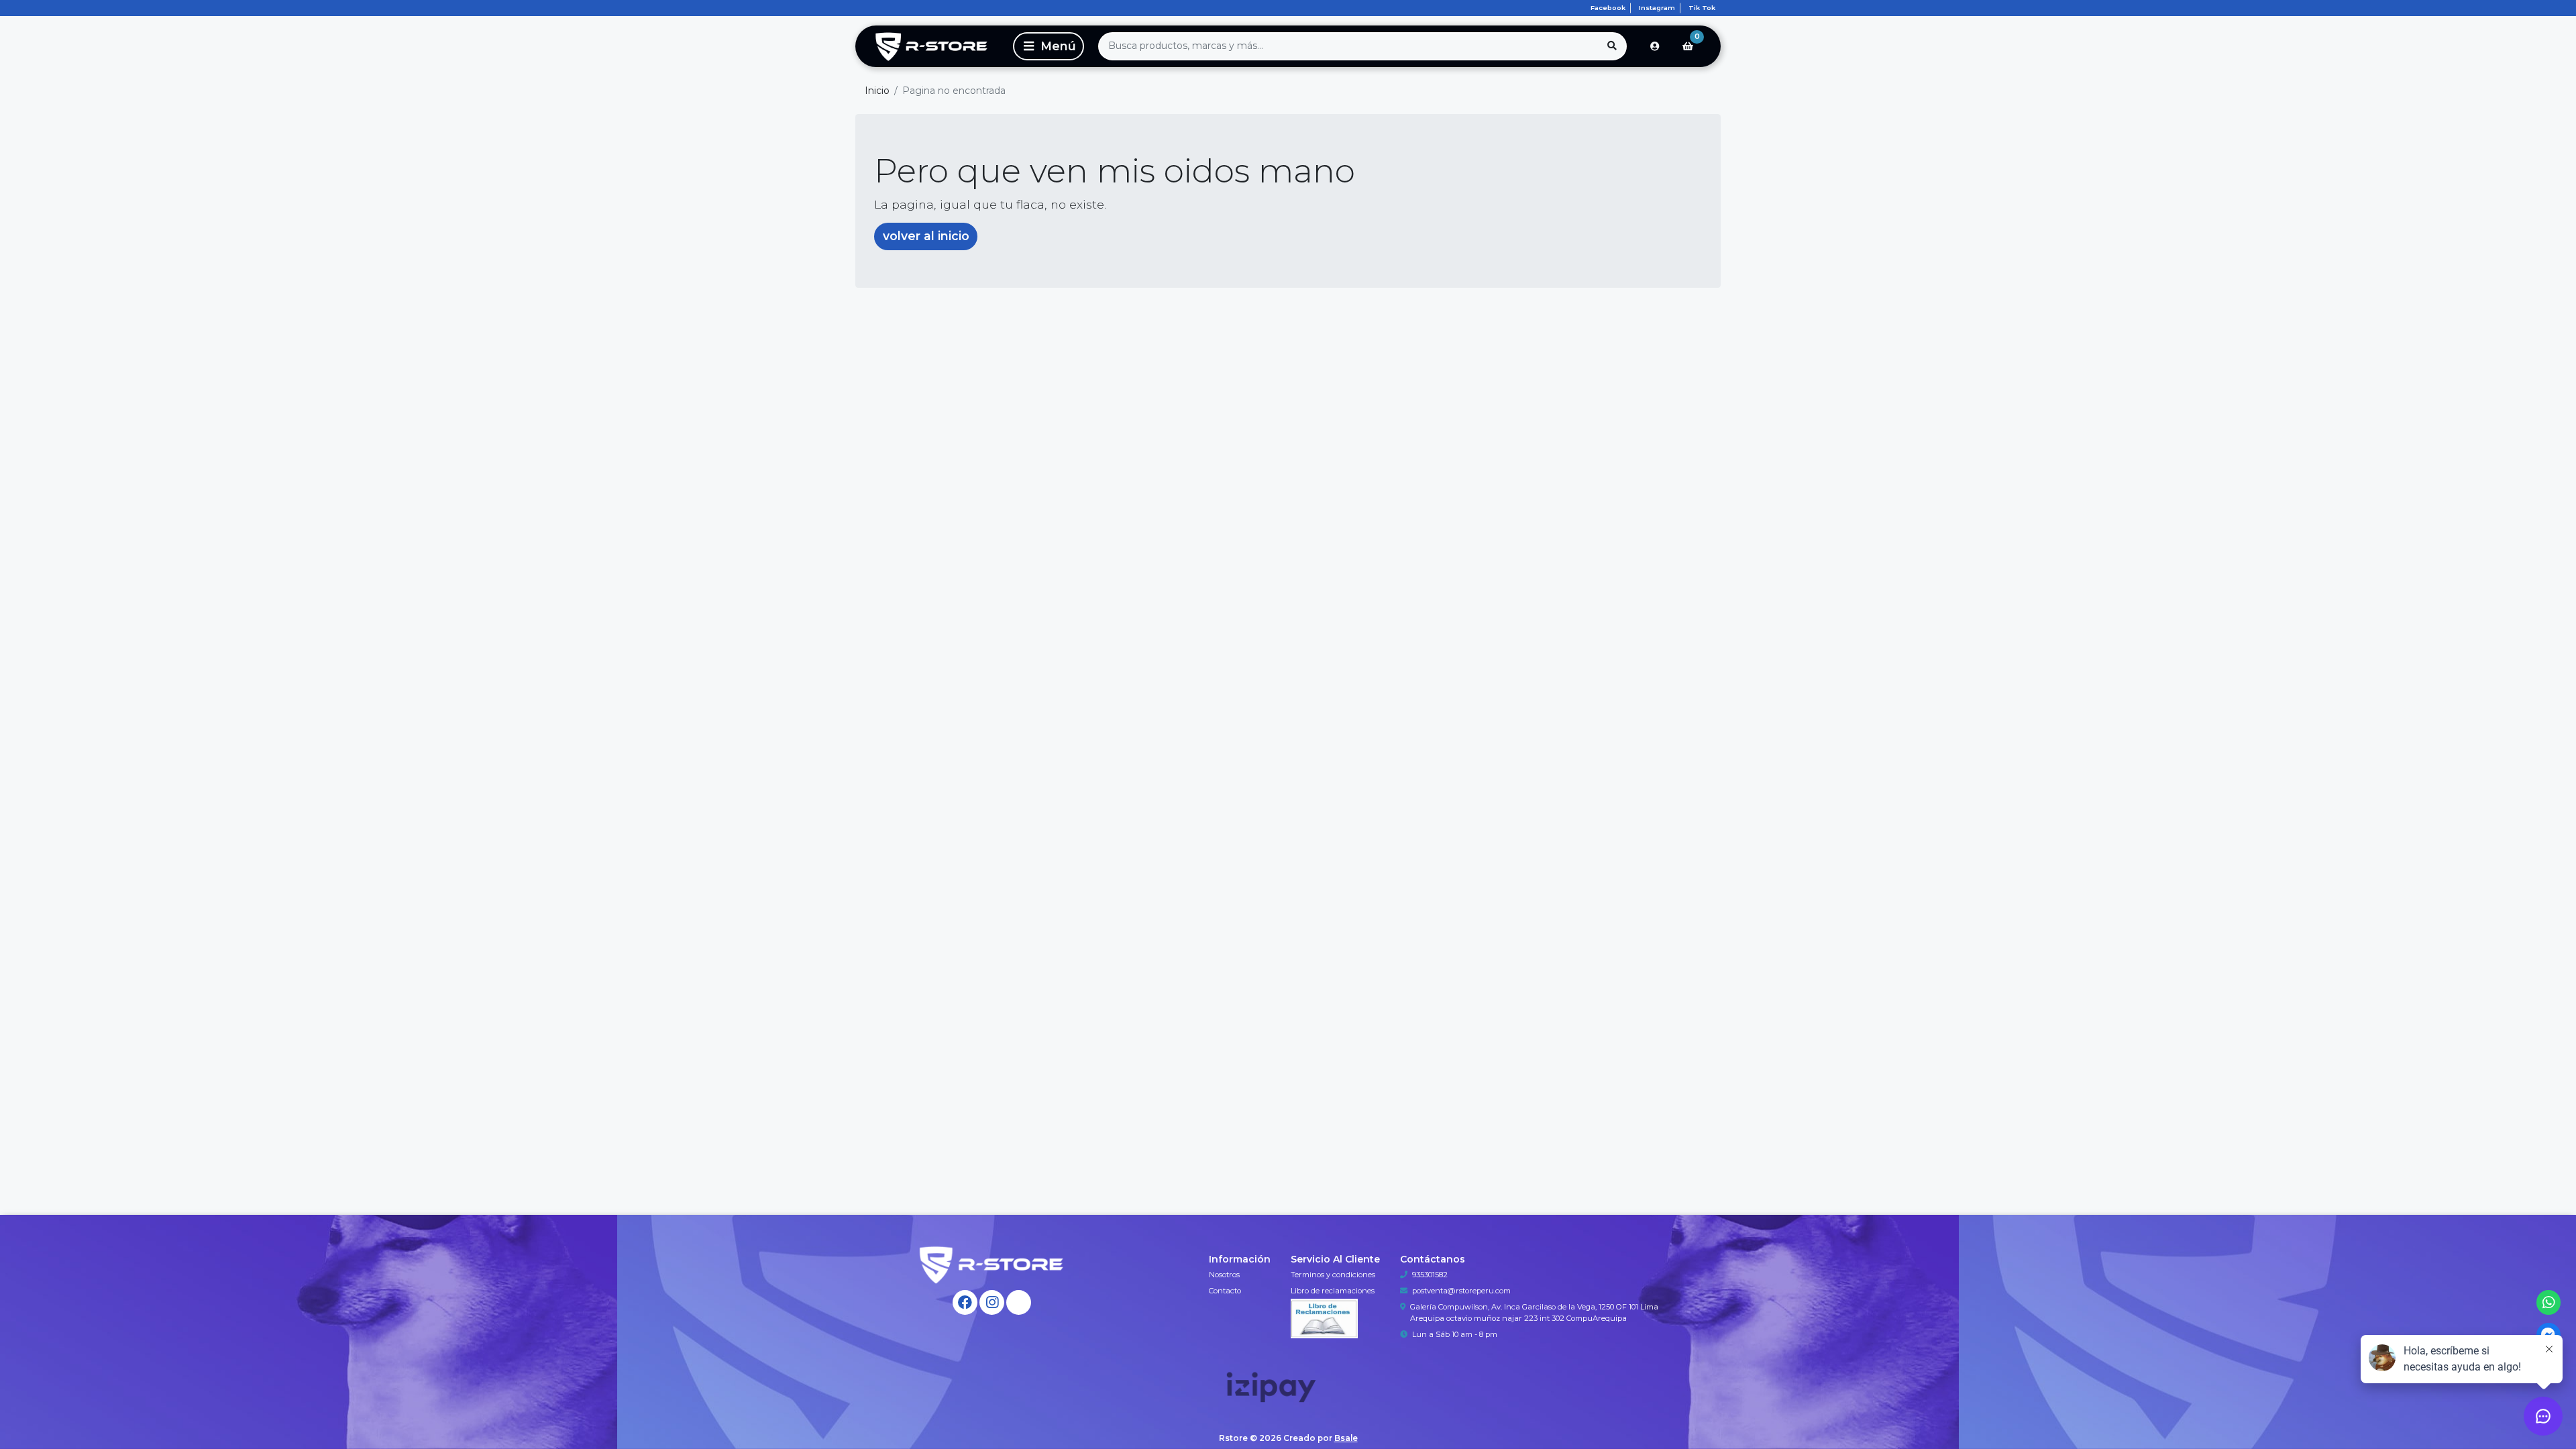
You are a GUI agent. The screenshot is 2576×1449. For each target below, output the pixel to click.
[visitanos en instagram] (992, 1302)
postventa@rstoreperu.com (1461, 1291)
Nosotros (1224, 1275)
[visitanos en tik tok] (1019, 1302)
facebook (1608, 8)
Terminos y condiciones (1333, 1275)
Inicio (877, 91)
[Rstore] (932, 46)
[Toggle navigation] (1049, 46)
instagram (1657, 8)
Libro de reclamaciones (1333, 1291)
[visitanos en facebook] (965, 1302)
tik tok (1702, 8)
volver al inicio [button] (926, 236)
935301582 (1430, 1275)
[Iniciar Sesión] (1655, 46)
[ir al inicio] (992, 1265)
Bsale (1346, 1438)
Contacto (1225, 1291)
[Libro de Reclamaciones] (1324, 1318)
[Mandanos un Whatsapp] (2549, 1302)
